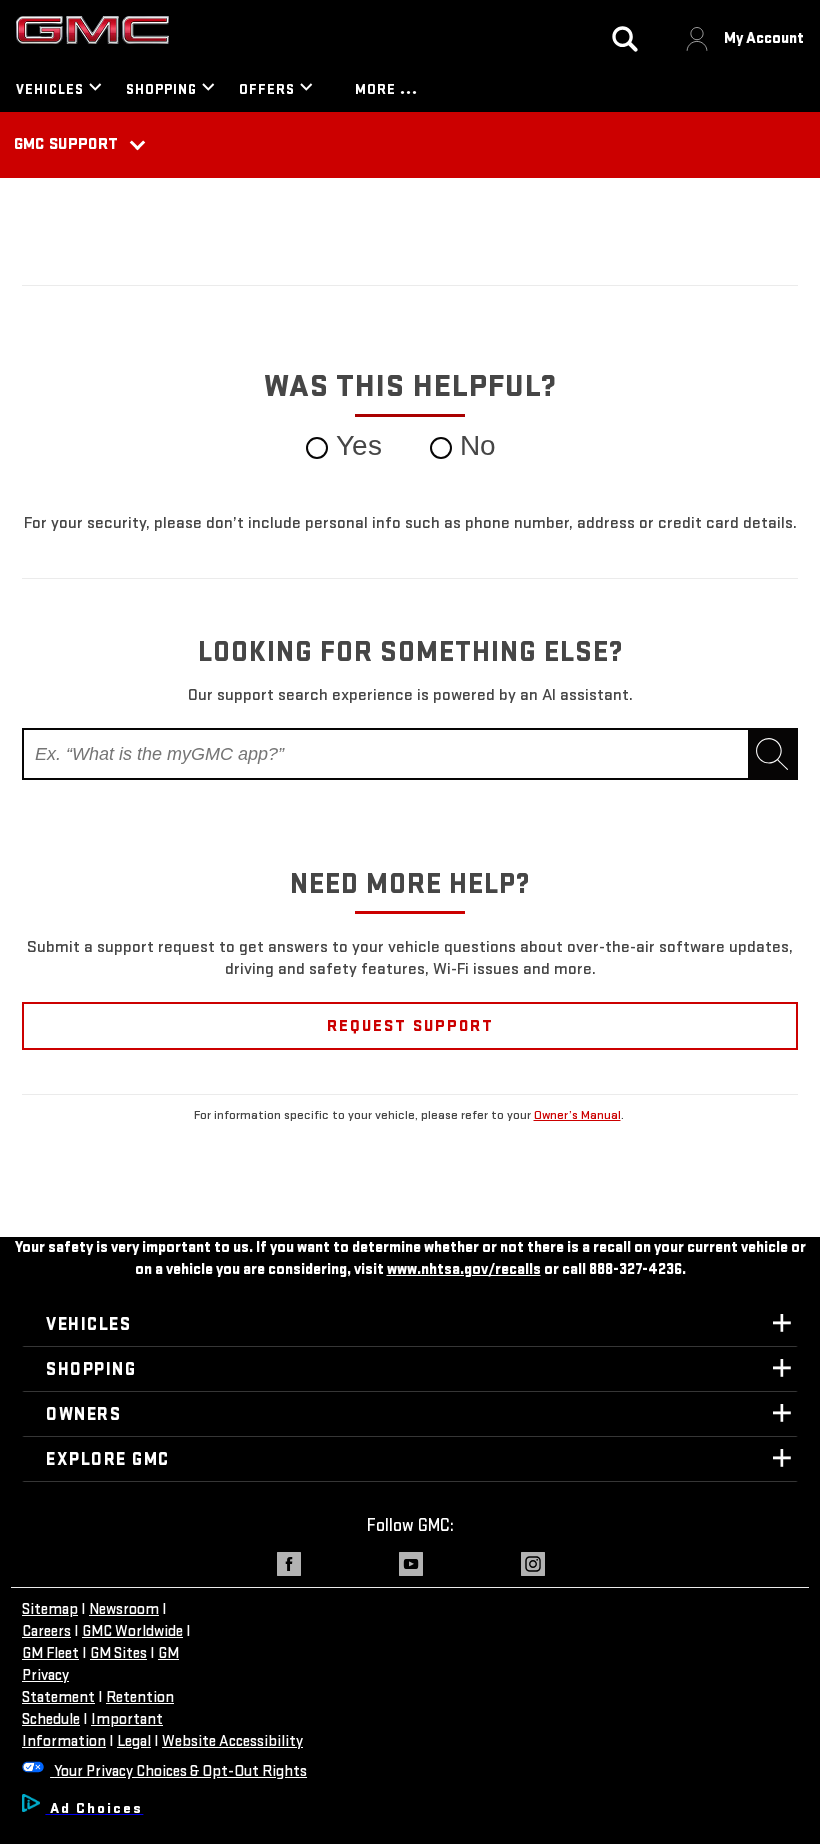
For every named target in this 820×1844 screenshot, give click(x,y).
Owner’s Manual (577, 1115)
